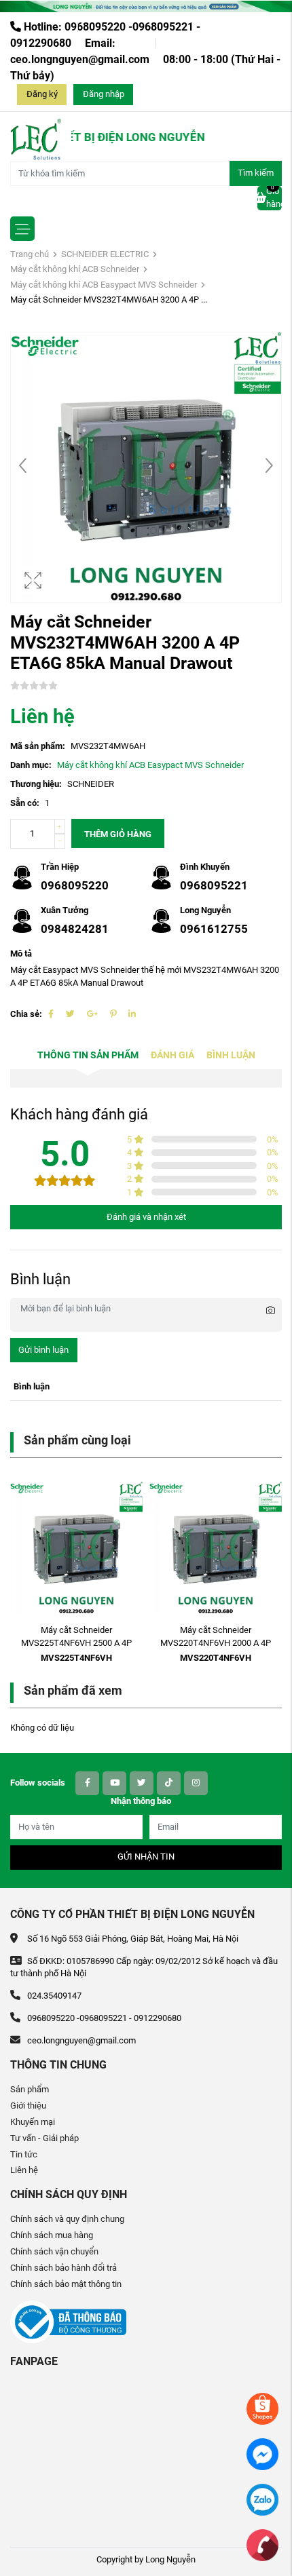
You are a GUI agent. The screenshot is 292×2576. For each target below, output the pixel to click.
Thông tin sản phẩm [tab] (88, 1055)
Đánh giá (172, 1055)
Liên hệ (24, 2170)
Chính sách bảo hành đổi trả (63, 2268)
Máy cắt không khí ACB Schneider (75, 269)
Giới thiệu (28, 2106)
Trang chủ (30, 254)
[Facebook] (51, 1014)
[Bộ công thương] (68, 2321)
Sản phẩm (30, 2089)
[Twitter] (70, 1014)
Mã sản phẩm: (38, 746)
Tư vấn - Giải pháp (44, 2138)
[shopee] (262, 2408)
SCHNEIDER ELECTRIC (105, 254)
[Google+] (92, 1014)
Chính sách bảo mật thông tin (66, 2284)
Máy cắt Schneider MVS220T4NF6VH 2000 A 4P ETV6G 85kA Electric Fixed (216, 1643)
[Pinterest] (113, 1014)
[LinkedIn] (132, 1014)
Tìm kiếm (256, 173)
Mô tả (21, 954)
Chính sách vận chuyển (54, 2251)
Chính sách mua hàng (52, 2235)
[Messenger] (262, 2454)
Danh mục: (31, 765)
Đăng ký (42, 94)
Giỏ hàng (274, 197)
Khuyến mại (33, 2122)
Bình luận (231, 1055)
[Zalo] (262, 2499)
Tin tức (24, 2154)
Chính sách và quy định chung (67, 2219)
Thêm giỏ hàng (118, 834)
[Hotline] (262, 2544)
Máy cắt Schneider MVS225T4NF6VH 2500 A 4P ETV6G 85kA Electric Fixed (76, 1643)
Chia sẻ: (26, 1014)
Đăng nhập (104, 94)
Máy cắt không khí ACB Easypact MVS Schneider (104, 285)
